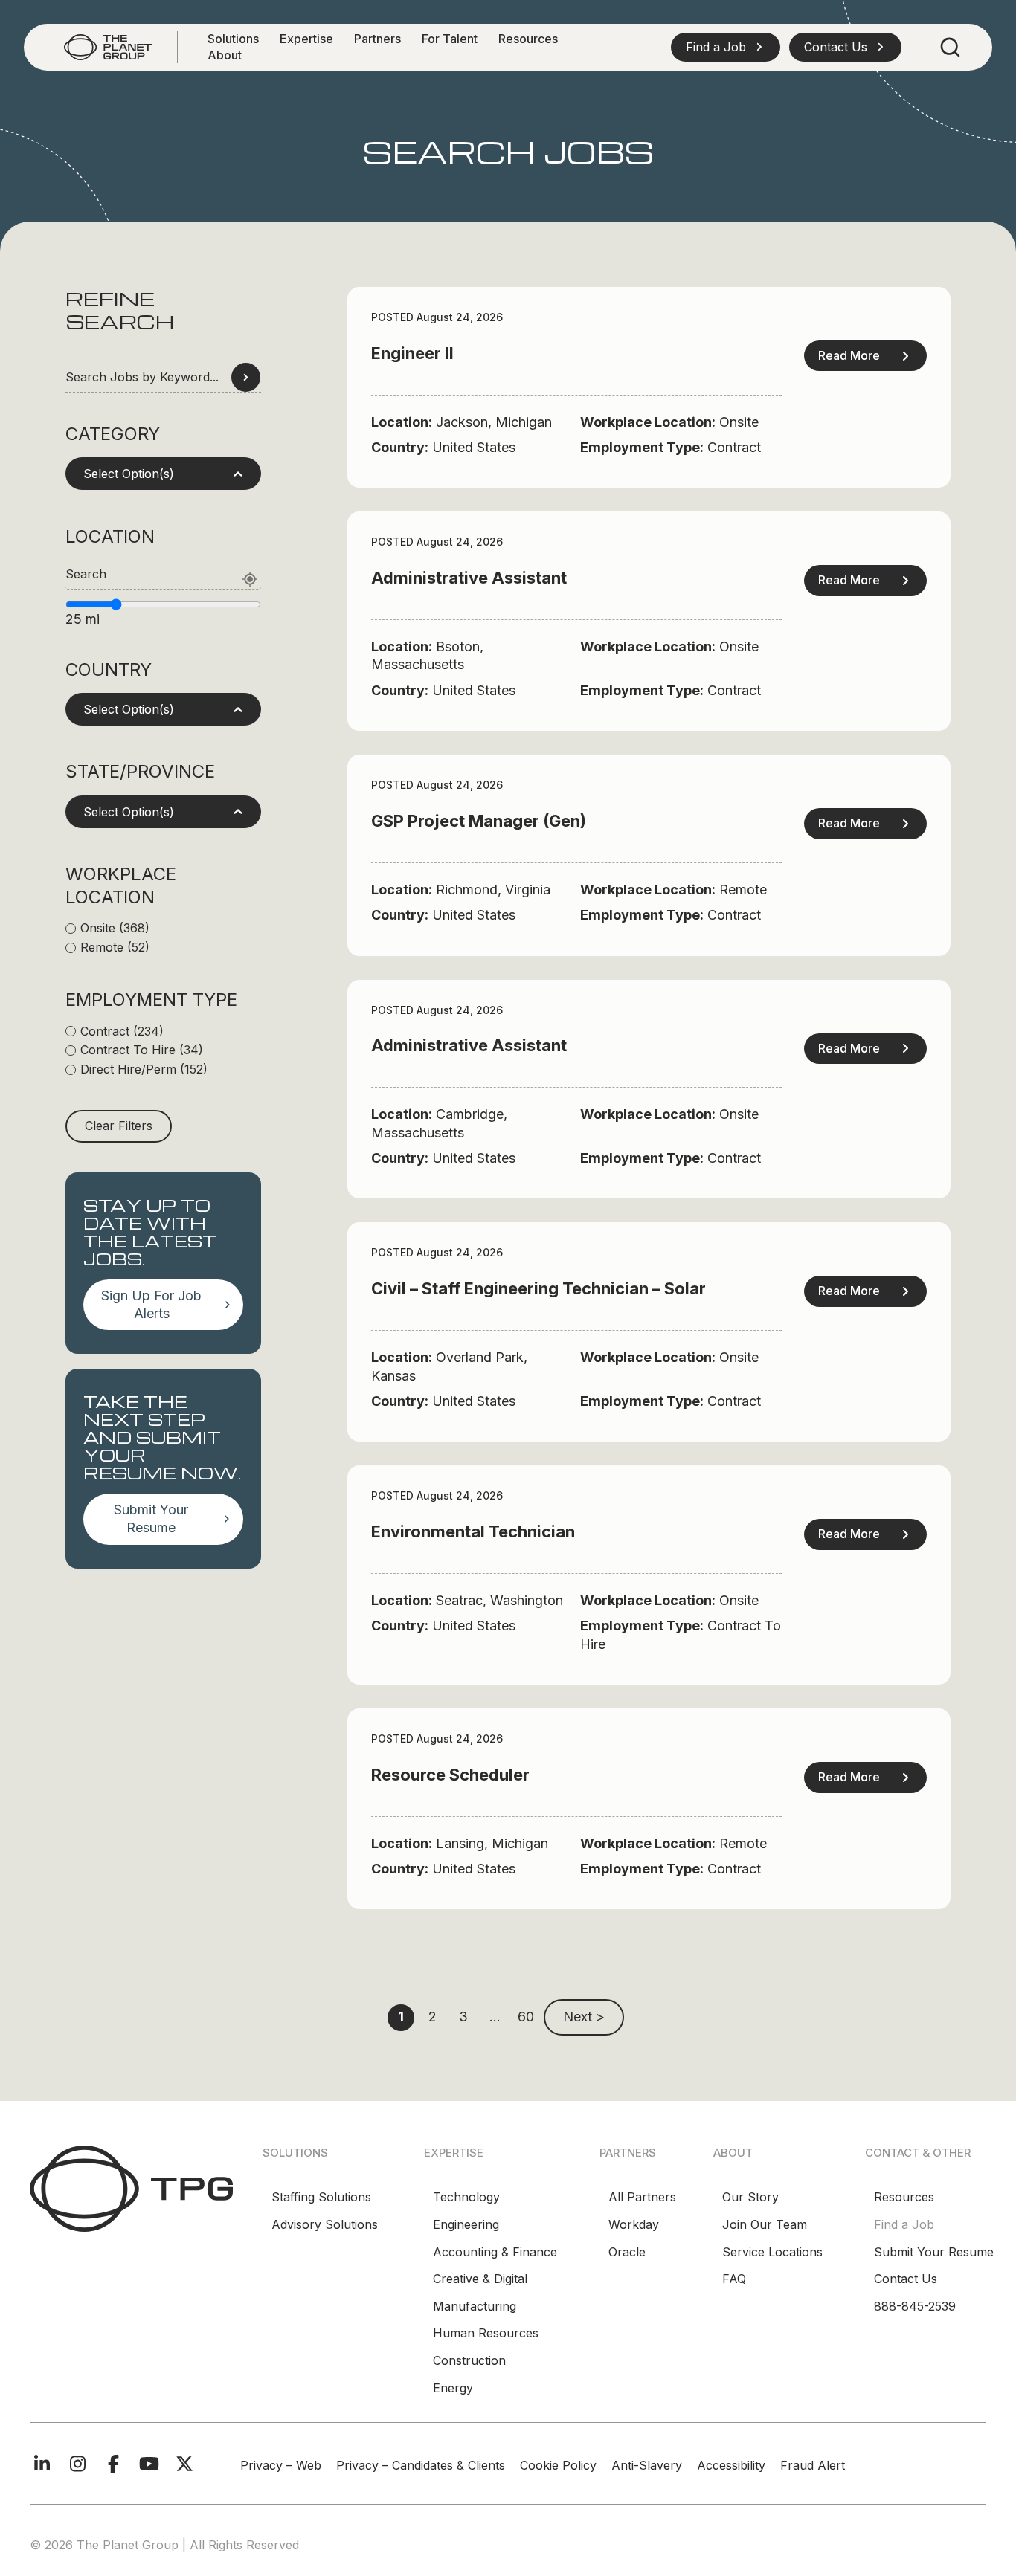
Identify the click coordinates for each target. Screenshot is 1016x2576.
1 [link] (401, 2017)
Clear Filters (119, 1126)
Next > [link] (584, 2017)
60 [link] (526, 2017)
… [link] (495, 2017)
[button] (726, 47)
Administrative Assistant (469, 578)
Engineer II (412, 353)
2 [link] (433, 2017)
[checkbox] (163, 929)
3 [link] (463, 2017)
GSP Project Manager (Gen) (479, 821)
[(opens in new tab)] (131, 2188)
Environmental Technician (473, 1531)
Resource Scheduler (450, 1775)
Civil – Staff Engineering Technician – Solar (538, 1288)
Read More (849, 355)
